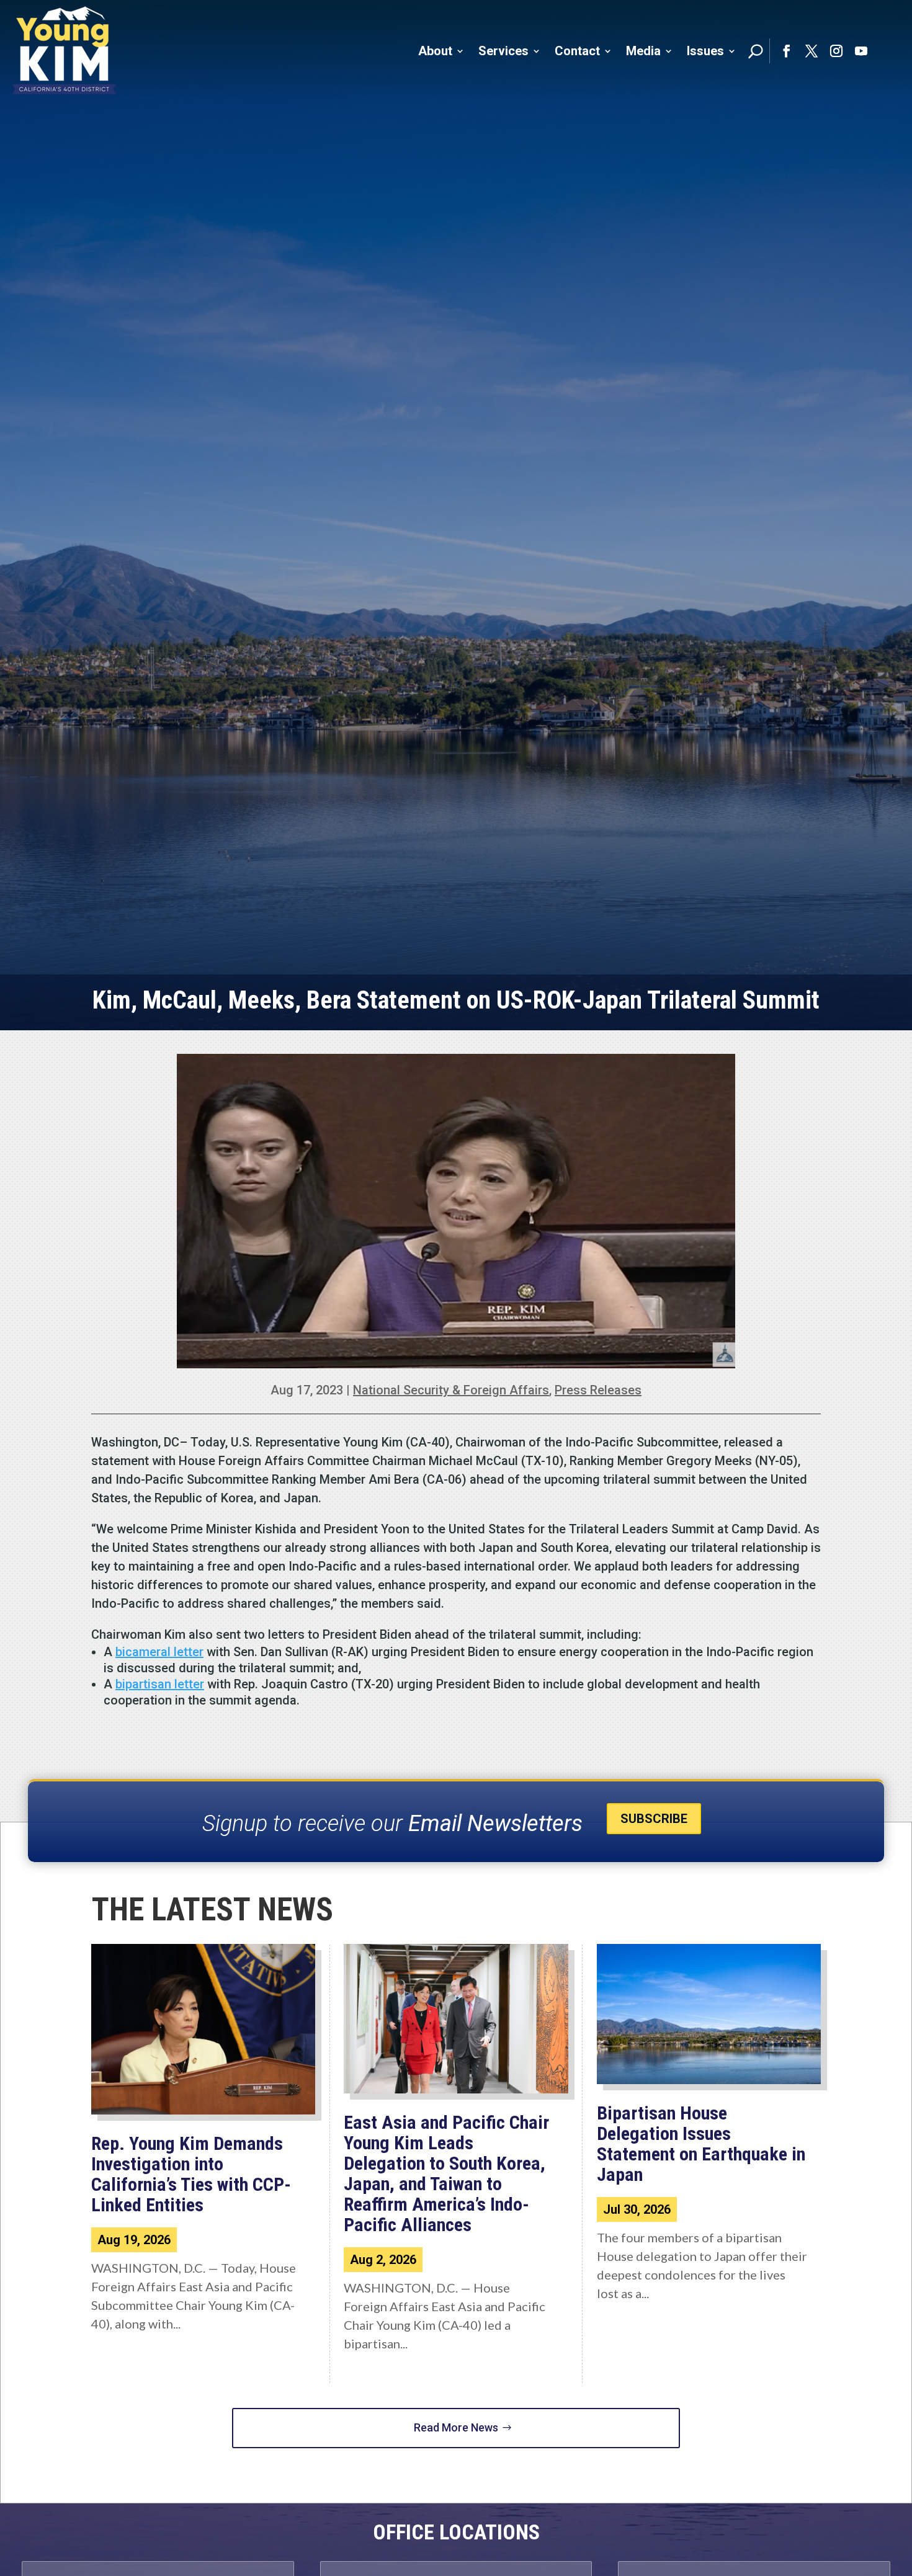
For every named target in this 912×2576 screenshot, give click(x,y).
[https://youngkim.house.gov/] (65, 51)
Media (643, 51)
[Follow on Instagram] (836, 51)
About (435, 51)
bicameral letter (159, 1652)
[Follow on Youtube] (861, 51)
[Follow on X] (811, 51)
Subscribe (654, 1819)
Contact (577, 51)
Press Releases (598, 1390)
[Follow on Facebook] (787, 51)
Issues (705, 51)
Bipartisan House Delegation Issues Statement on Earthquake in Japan (701, 2144)
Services (503, 51)
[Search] (756, 51)
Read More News (456, 2427)
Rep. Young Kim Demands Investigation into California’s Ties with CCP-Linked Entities (191, 2174)
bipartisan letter (160, 1684)
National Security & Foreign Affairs (451, 1390)
